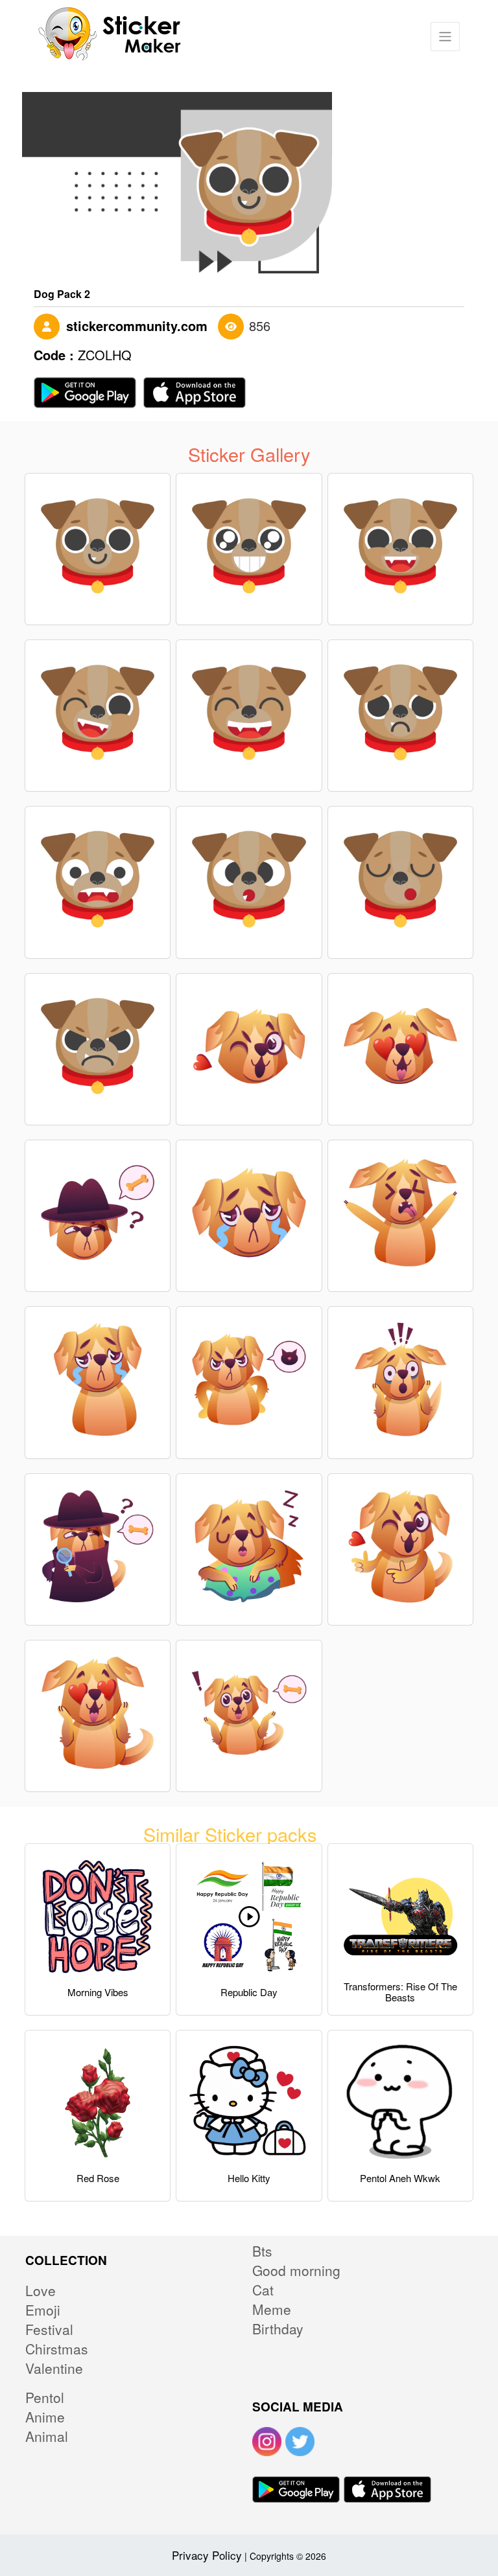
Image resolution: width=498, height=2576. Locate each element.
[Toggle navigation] (445, 37)
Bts (262, 2251)
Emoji (43, 2310)
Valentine (54, 2368)
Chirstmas (57, 2349)
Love (41, 2290)
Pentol (45, 2397)
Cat (263, 2290)
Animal (47, 2436)
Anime (45, 2417)
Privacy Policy (207, 2555)
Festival (49, 2329)
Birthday (278, 2329)
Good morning (296, 2270)
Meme (272, 2309)
